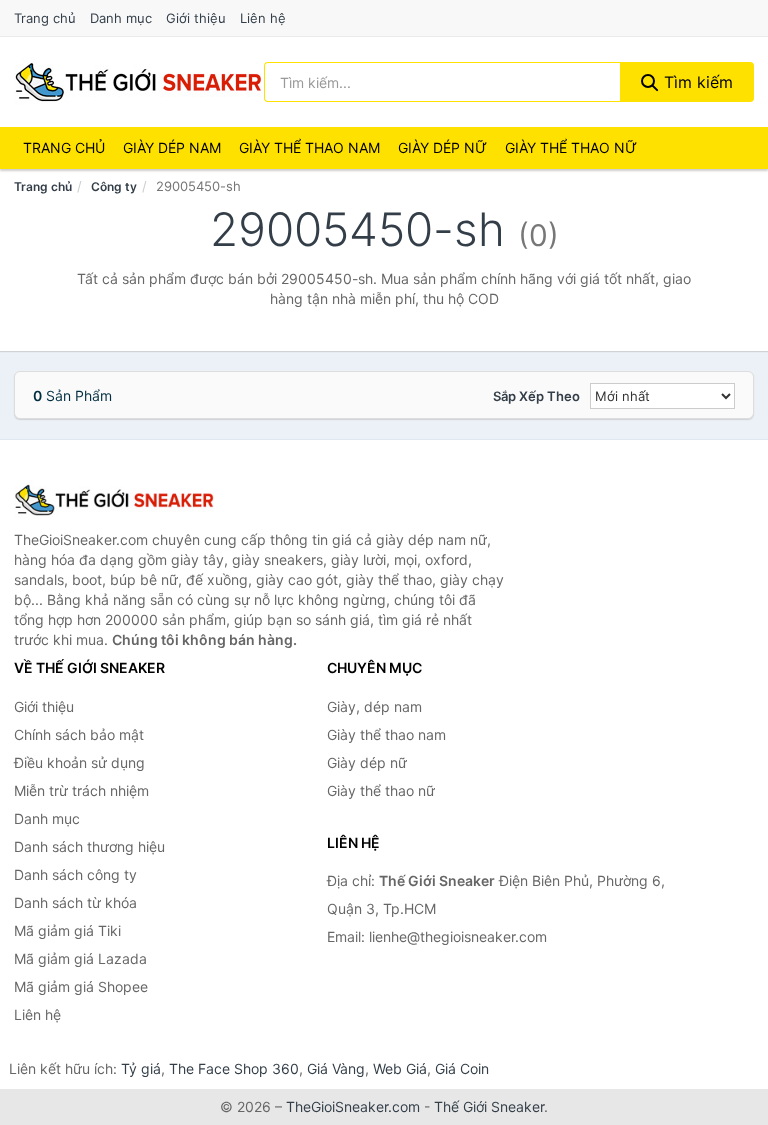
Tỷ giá (141, 1068)
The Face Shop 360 (234, 1068)
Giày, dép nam (374, 706)
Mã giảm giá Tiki (67, 930)
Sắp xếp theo (536, 396)
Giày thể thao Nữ (571, 147)
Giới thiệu (196, 18)
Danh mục (121, 18)
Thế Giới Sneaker (489, 1106)
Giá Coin (462, 1068)
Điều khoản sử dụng (79, 762)
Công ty (114, 186)
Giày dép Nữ (442, 147)
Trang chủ (45, 18)
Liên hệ (263, 18)
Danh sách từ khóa (75, 902)
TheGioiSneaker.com (353, 1106)
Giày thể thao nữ (381, 790)
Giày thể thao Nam (309, 147)
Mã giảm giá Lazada (80, 958)
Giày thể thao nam (386, 734)
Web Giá (400, 1068)
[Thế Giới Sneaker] (114, 500)
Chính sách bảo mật (79, 734)
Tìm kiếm (696, 82)
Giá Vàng (336, 1068)
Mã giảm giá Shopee (81, 986)
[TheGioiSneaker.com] (138, 82)
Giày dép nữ (367, 762)
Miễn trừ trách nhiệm (81, 790)
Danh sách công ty (75, 874)
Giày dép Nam (172, 147)
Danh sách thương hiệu (89, 846)
